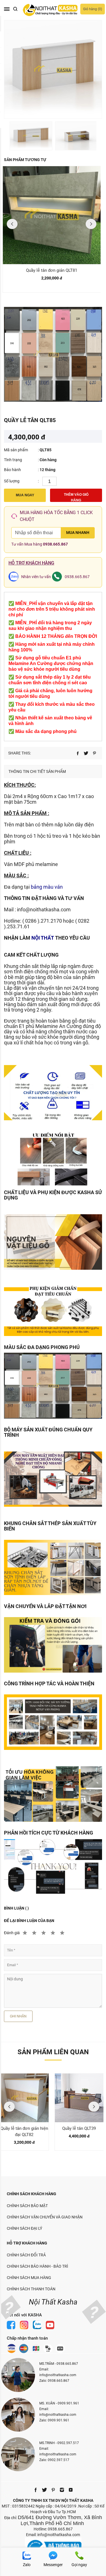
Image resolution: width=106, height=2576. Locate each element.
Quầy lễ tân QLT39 (79, 2128)
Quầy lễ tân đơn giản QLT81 (52, 270)
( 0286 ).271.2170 (42, 921)
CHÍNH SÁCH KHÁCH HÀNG (32, 2194)
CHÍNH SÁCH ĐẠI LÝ (24, 2228)
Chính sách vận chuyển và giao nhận (45, 2217)
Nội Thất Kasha (53, 2302)
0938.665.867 (55, 544)
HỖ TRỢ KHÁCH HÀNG (27, 2243)
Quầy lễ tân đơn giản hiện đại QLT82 (24, 2132)
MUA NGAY (25, 495)
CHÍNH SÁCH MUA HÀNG (29, 2278)
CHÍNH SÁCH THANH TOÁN (31, 2289)
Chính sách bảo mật (27, 2206)
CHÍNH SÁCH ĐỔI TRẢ (26, 2255)
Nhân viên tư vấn (36, 577)
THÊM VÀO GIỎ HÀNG (76, 497)
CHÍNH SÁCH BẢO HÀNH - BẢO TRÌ (37, 2266)
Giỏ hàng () (93, 9)
